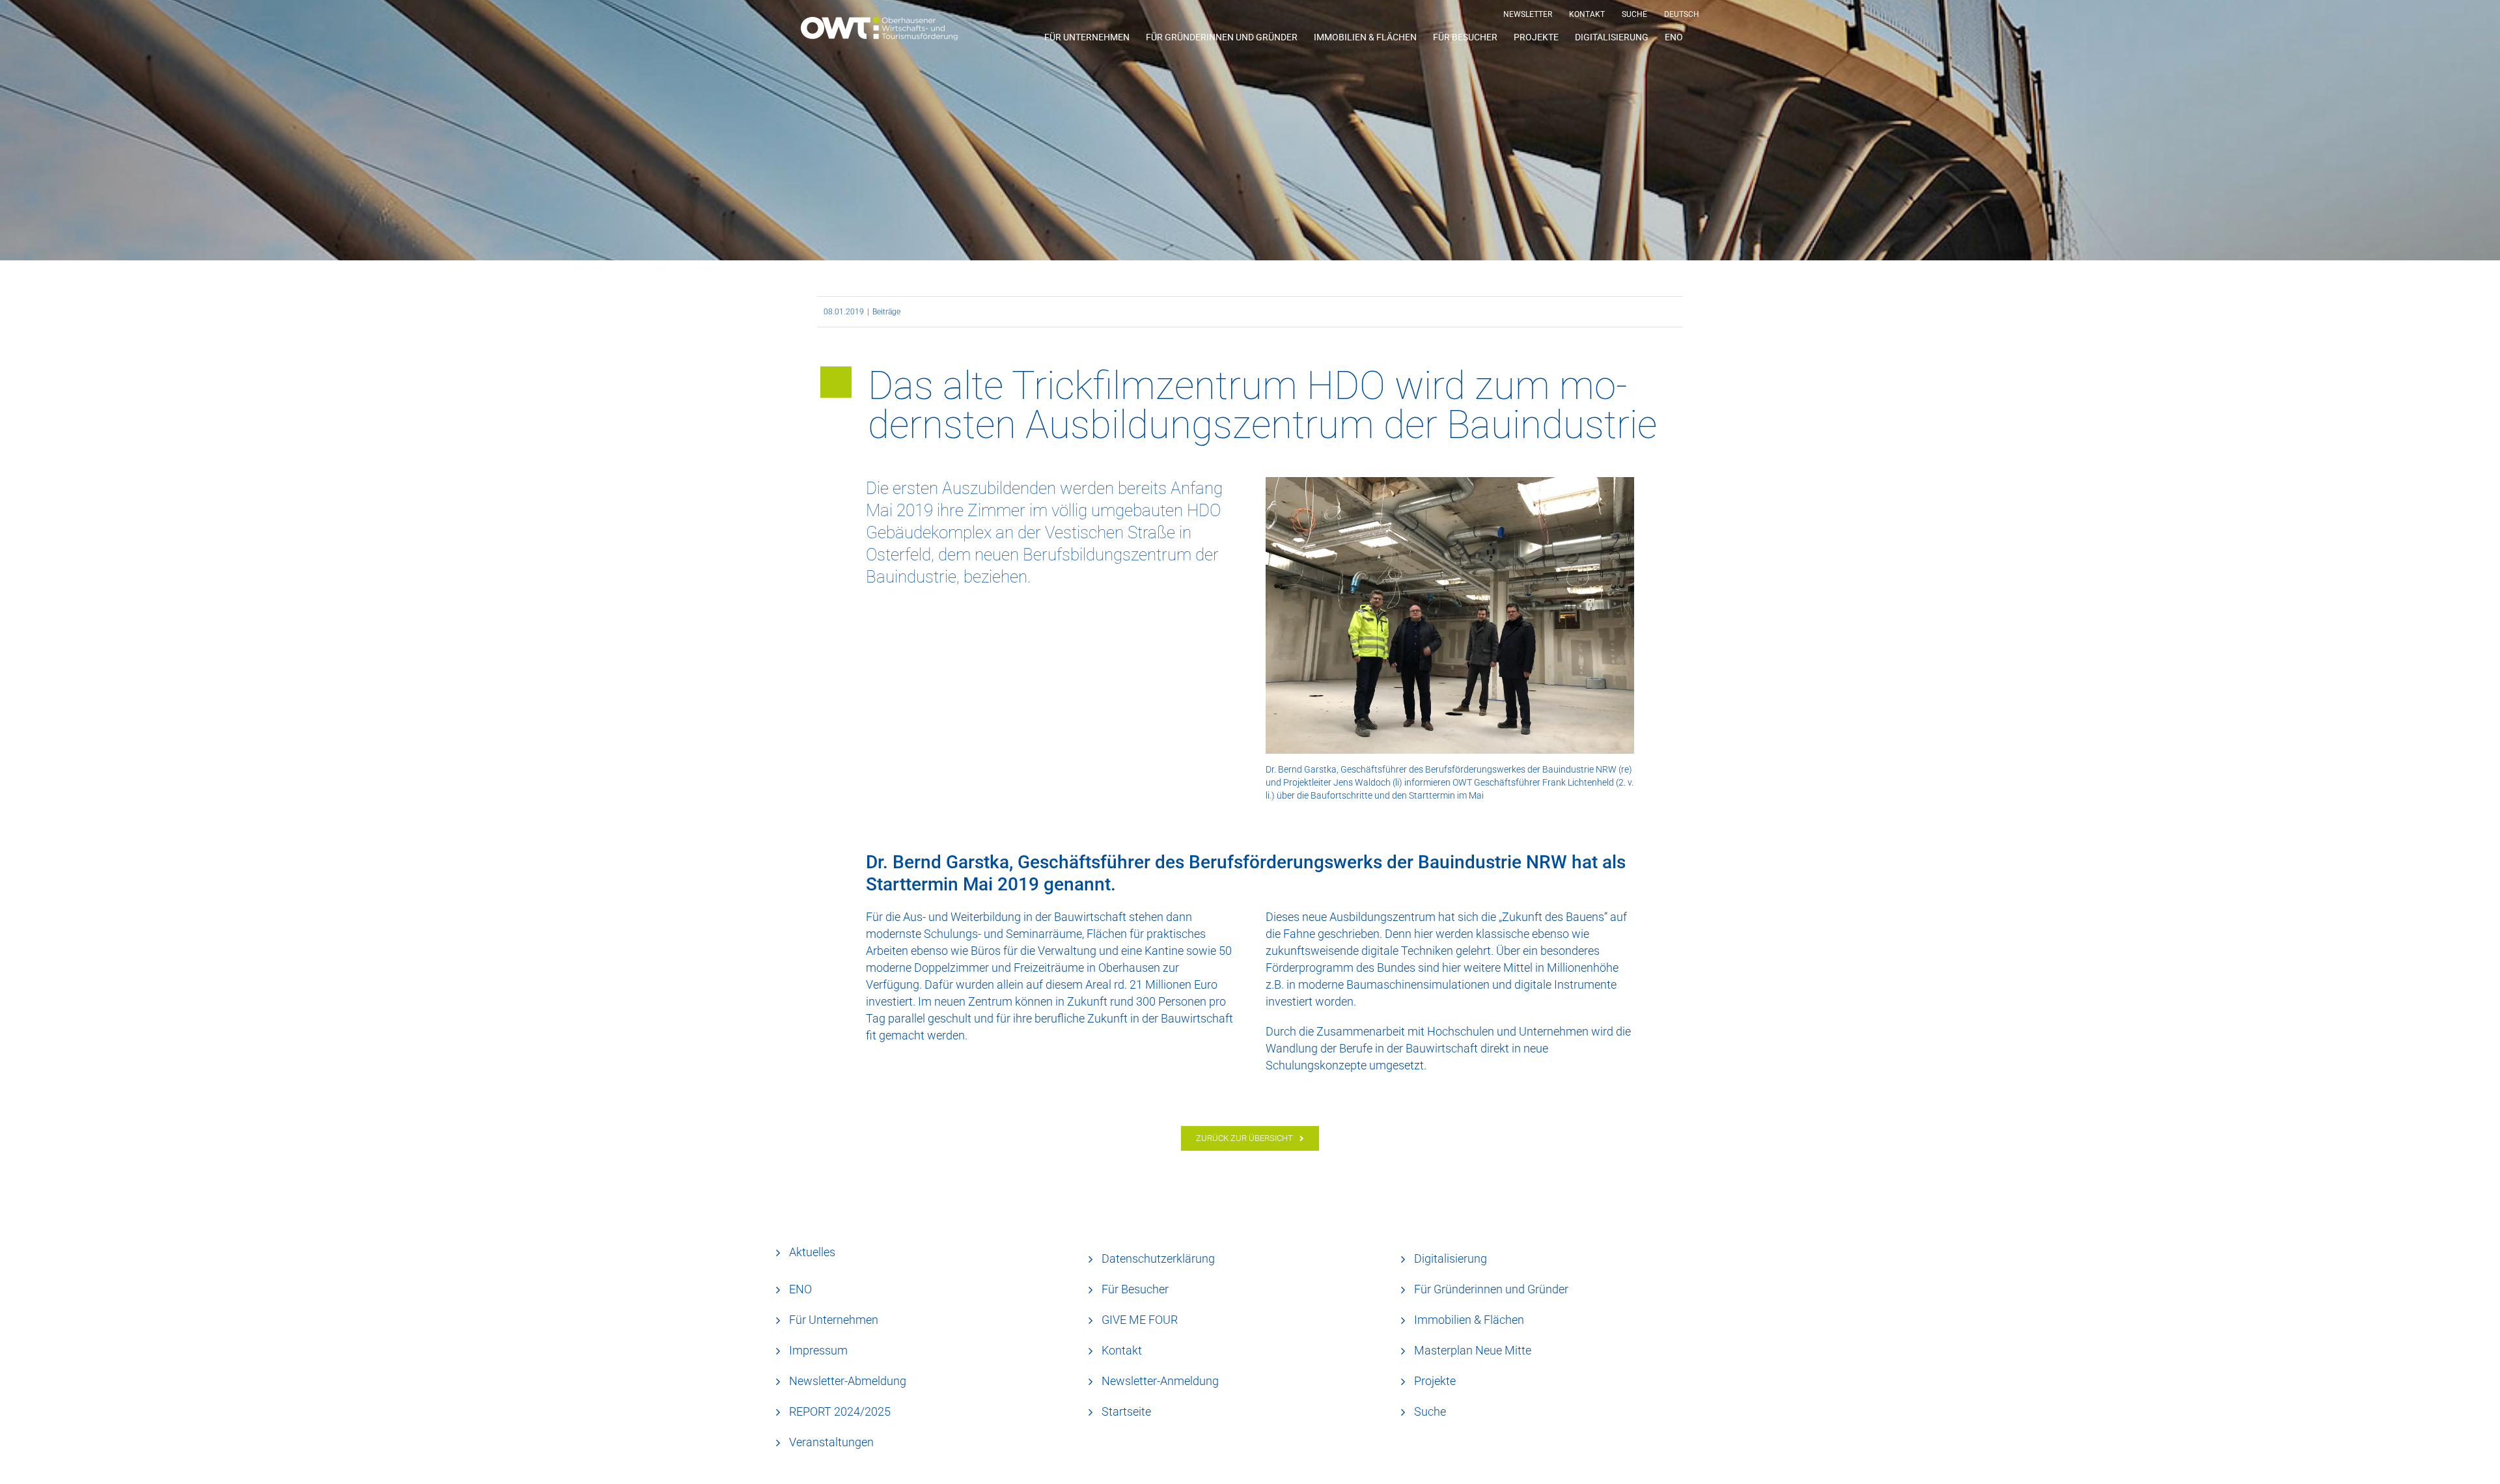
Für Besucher (1135, 1289)
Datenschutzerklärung (1158, 1258)
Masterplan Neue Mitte (1473, 1350)
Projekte (1435, 1381)
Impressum (818, 1350)
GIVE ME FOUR (1140, 1320)
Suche (1430, 1411)
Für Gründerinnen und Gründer (1491, 1289)
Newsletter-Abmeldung (848, 1381)
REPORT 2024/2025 (840, 1411)
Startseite (1126, 1411)
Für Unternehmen (834, 1320)
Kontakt (1122, 1350)
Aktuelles (812, 1252)
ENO (800, 1289)
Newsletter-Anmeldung (1160, 1381)
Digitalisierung (1451, 1258)
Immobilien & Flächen (1469, 1320)
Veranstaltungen (831, 1442)
